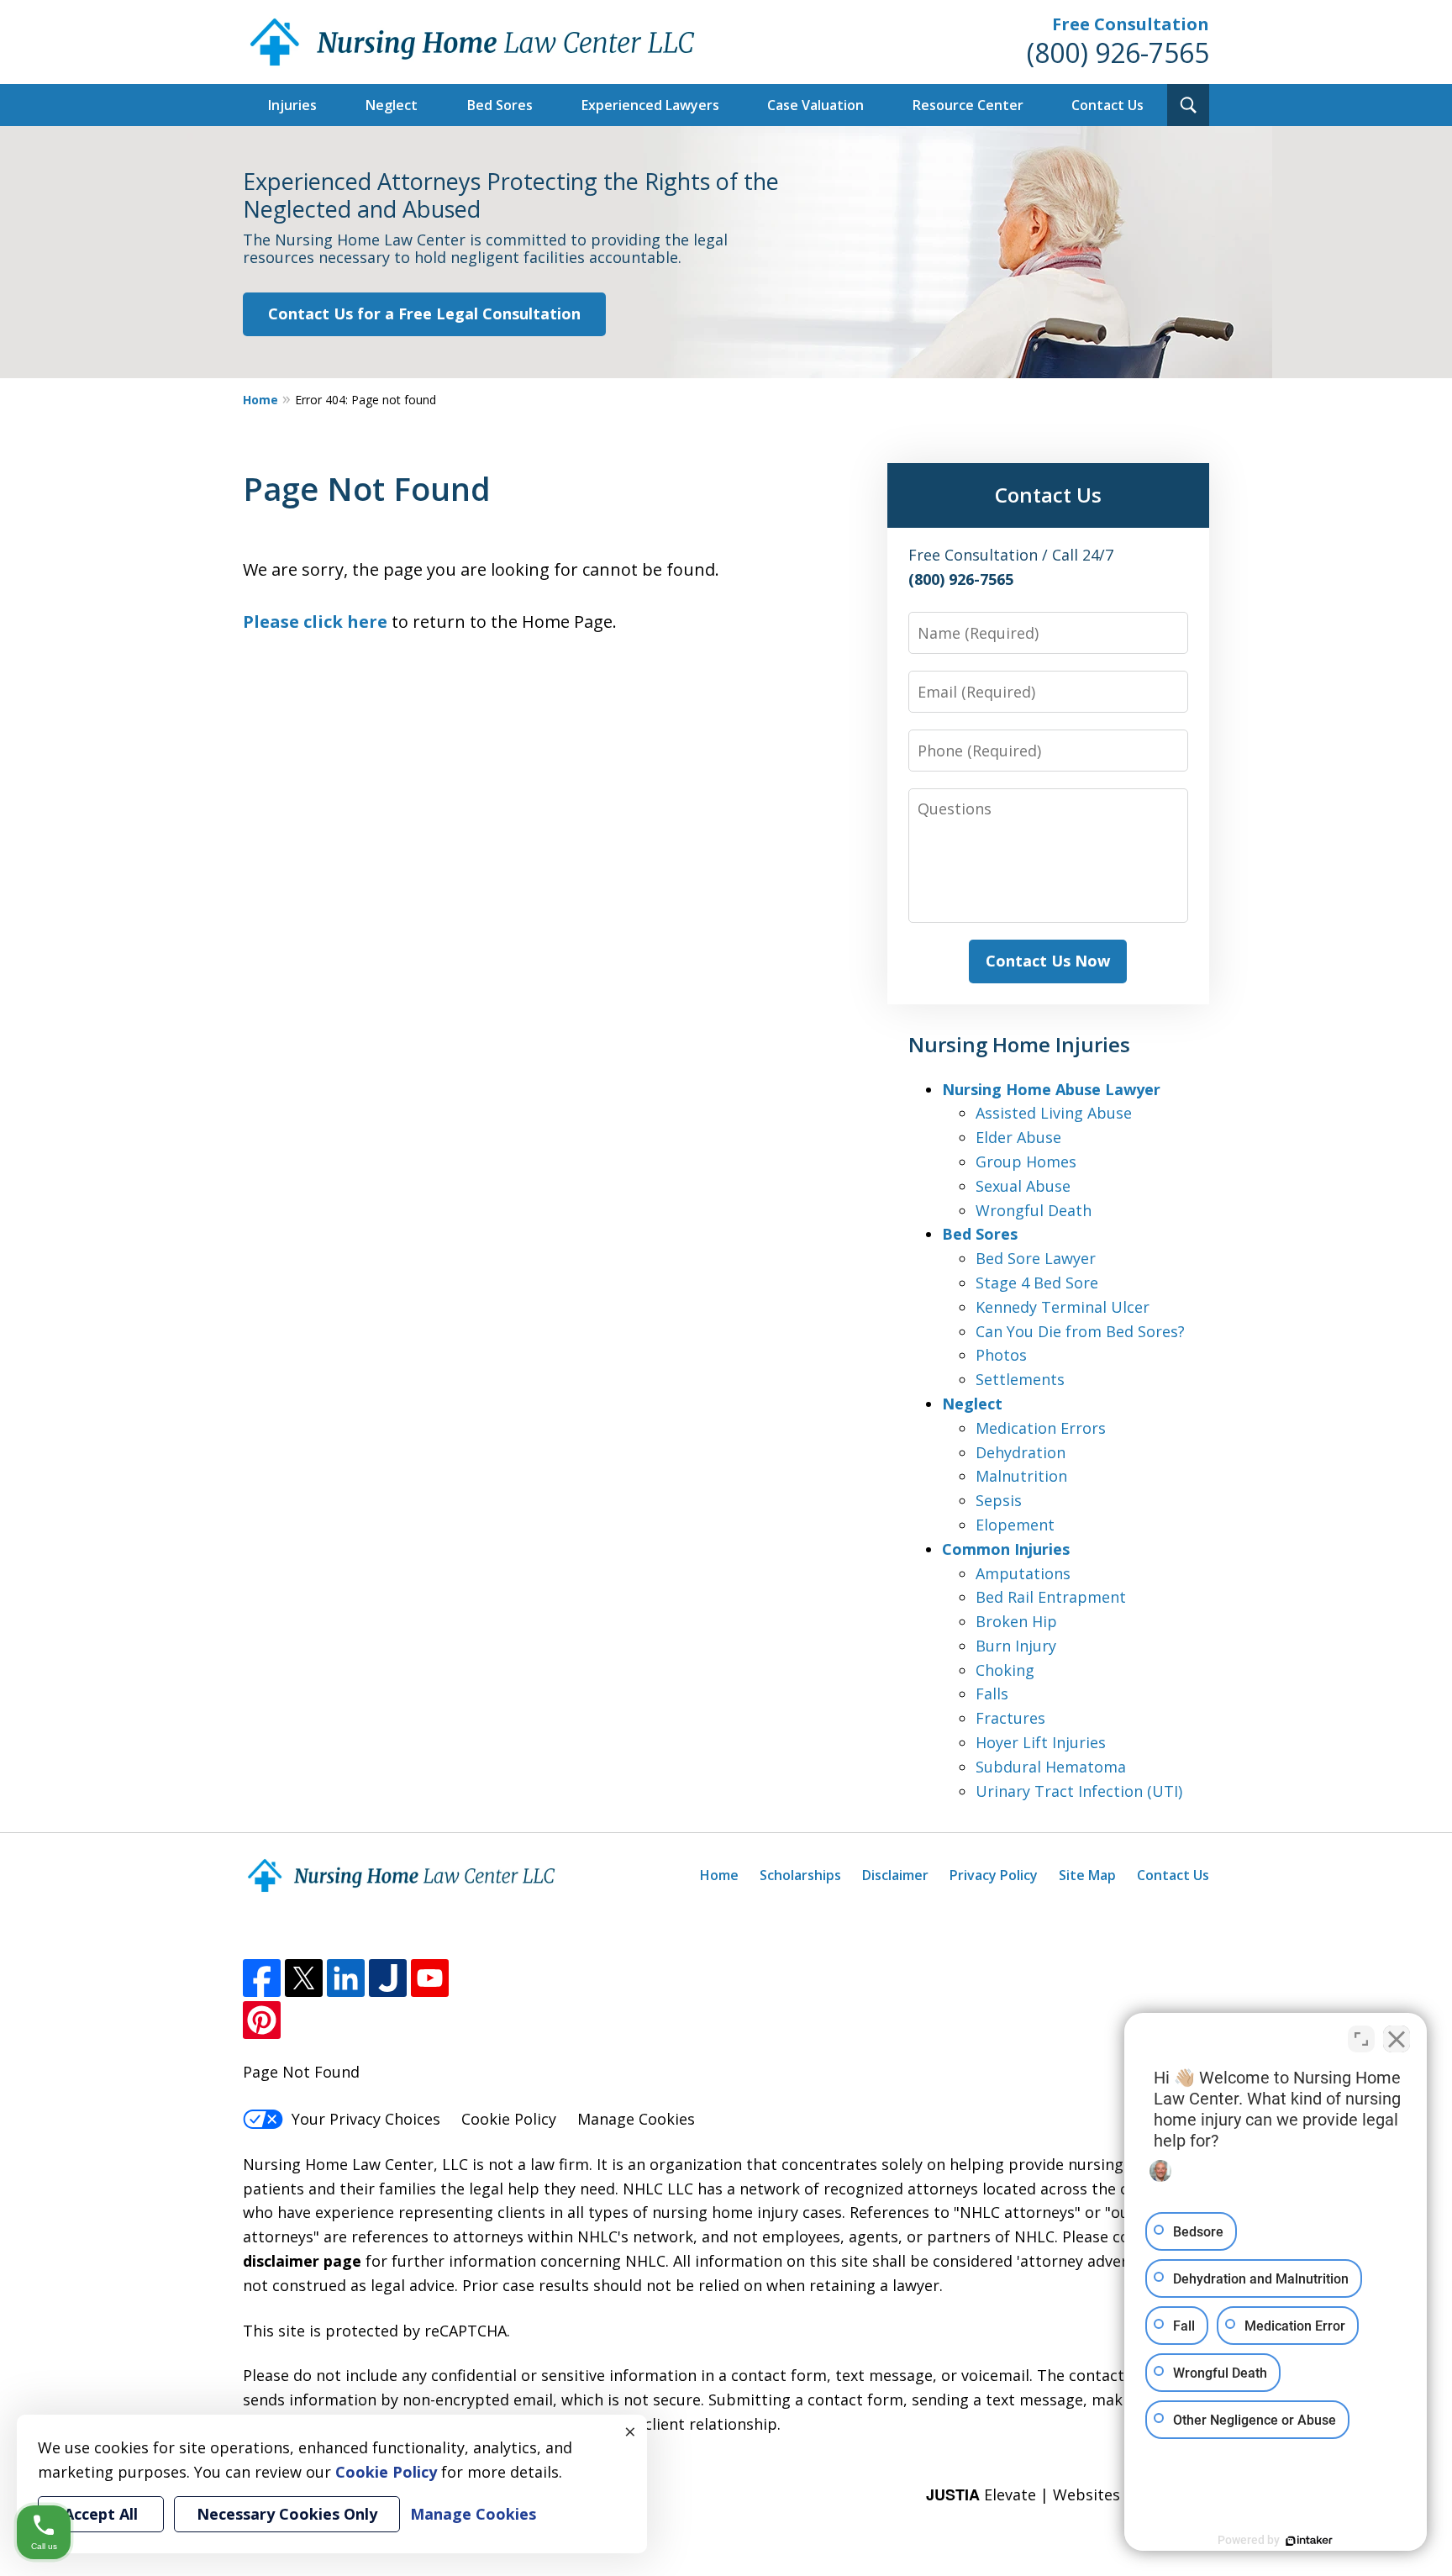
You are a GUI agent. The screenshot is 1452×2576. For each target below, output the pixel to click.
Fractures (1010, 1718)
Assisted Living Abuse (1054, 1113)
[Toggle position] (1361, 2039)
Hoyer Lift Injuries (1041, 1742)
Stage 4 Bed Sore (1037, 1283)
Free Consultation (1131, 24)
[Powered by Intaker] (1309, 2541)
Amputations (1023, 1573)
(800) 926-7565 (1118, 53)
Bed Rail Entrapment (1051, 1597)
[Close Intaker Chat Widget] (1397, 2039)
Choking (1005, 1670)
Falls (992, 1694)
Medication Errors (1041, 1428)
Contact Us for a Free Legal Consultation (424, 313)
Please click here (315, 622)
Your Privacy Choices (366, 2119)
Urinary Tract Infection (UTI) (1079, 1791)
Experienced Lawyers (650, 105)
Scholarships (800, 1875)
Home (260, 400)
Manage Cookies (636, 2119)
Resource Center (968, 105)
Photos (1001, 1355)
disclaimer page (302, 2261)
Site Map (1087, 1875)
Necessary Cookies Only (287, 2514)
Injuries (292, 105)
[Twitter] (304, 1978)
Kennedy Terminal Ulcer (1063, 1307)
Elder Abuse (1018, 1137)
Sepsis (999, 1500)
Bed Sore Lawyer (1036, 1258)
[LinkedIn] (346, 1978)
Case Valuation (815, 105)
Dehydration (1021, 1452)
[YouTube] (430, 1978)
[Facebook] (262, 1978)
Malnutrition (1021, 1476)
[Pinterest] (262, 2020)
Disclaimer (895, 1875)
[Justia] (388, 1978)
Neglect (392, 105)
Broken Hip (1016, 1621)
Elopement (1015, 1525)
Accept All (101, 2514)
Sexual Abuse (1023, 1186)
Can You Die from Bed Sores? (1080, 1331)
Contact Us (1107, 105)
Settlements (1020, 1379)
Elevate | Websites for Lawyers (1068, 2494)
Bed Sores (500, 105)
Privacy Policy (994, 1875)
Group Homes (1026, 1162)
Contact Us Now (1048, 961)
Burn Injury (1016, 1646)
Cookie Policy (509, 2119)
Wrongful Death (1034, 1210)
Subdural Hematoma (1051, 1767)
